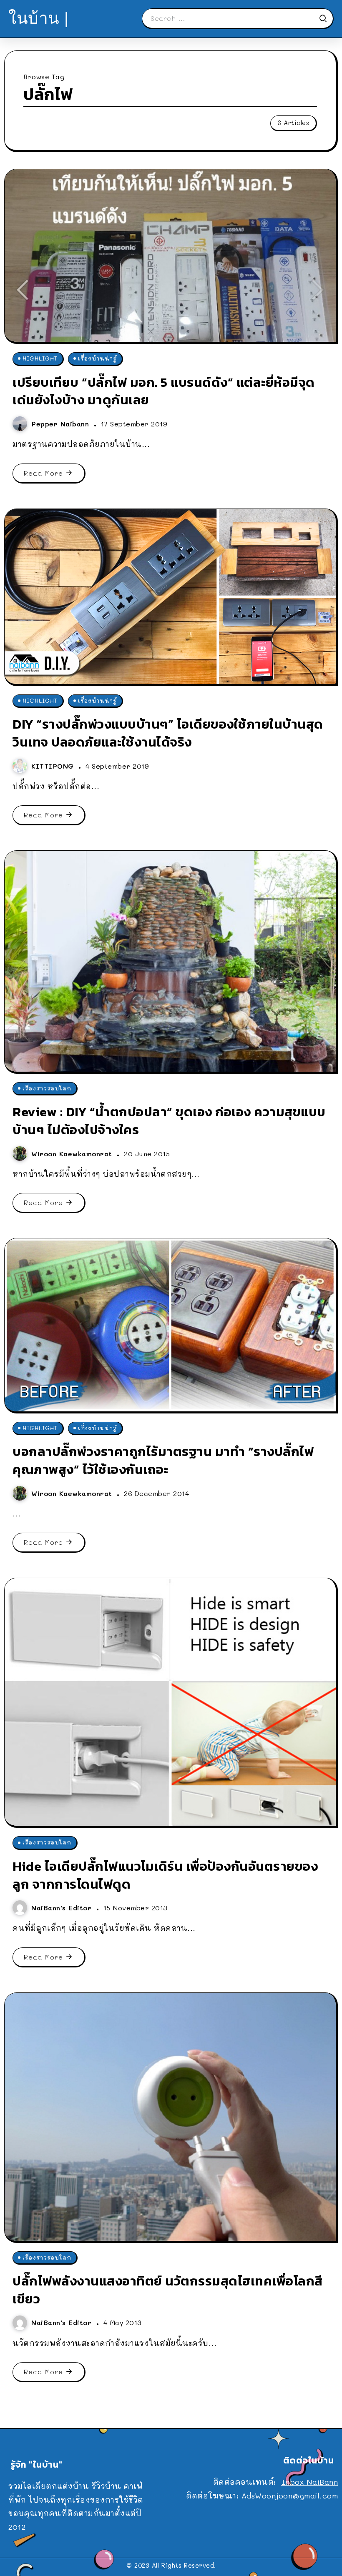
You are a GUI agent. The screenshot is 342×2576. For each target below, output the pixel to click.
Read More (43, 473)
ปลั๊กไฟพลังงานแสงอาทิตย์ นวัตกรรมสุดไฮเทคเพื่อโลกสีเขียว (168, 2290)
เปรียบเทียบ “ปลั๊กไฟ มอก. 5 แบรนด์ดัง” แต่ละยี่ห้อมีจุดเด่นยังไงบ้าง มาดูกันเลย (164, 391)
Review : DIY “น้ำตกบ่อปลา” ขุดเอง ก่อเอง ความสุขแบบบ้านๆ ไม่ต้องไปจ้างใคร (169, 1121)
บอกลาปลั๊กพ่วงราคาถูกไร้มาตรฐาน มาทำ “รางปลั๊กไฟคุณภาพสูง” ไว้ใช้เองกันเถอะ (163, 1460)
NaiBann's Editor (63, 1908)
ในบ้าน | (39, 18)
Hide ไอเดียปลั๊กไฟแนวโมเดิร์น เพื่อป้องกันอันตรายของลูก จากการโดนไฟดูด (165, 1875)
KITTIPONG (54, 766)
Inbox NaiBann (310, 2482)
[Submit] (326, 18)
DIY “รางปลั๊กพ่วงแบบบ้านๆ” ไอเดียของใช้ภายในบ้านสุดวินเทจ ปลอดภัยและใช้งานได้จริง (168, 733)
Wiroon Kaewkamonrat (73, 1154)
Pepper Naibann (62, 424)
